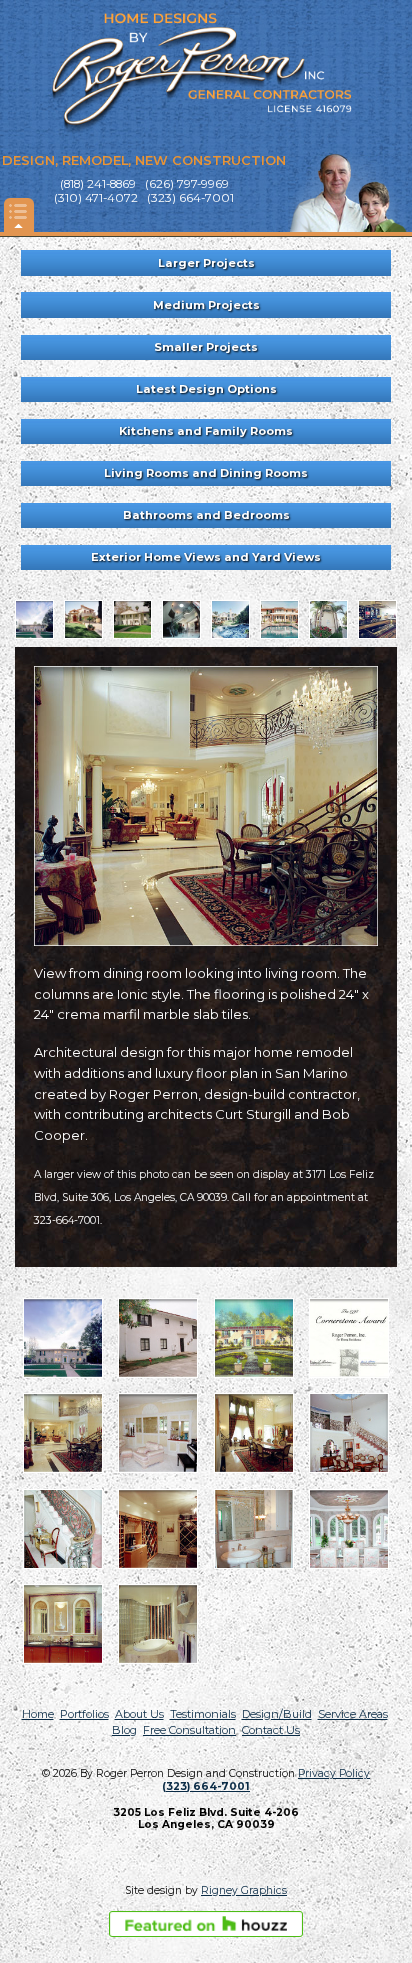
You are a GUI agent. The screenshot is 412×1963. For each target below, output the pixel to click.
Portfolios (84, 1714)
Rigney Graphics (244, 1890)
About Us (139, 1714)
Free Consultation (189, 1730)
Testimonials (203, 1714)
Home (38, 1714)
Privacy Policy (334, 1773)
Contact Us (271, 1730)
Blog (124, 1730)
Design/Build (277, 1714)
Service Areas (353, 1714)
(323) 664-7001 (206, 1786)
